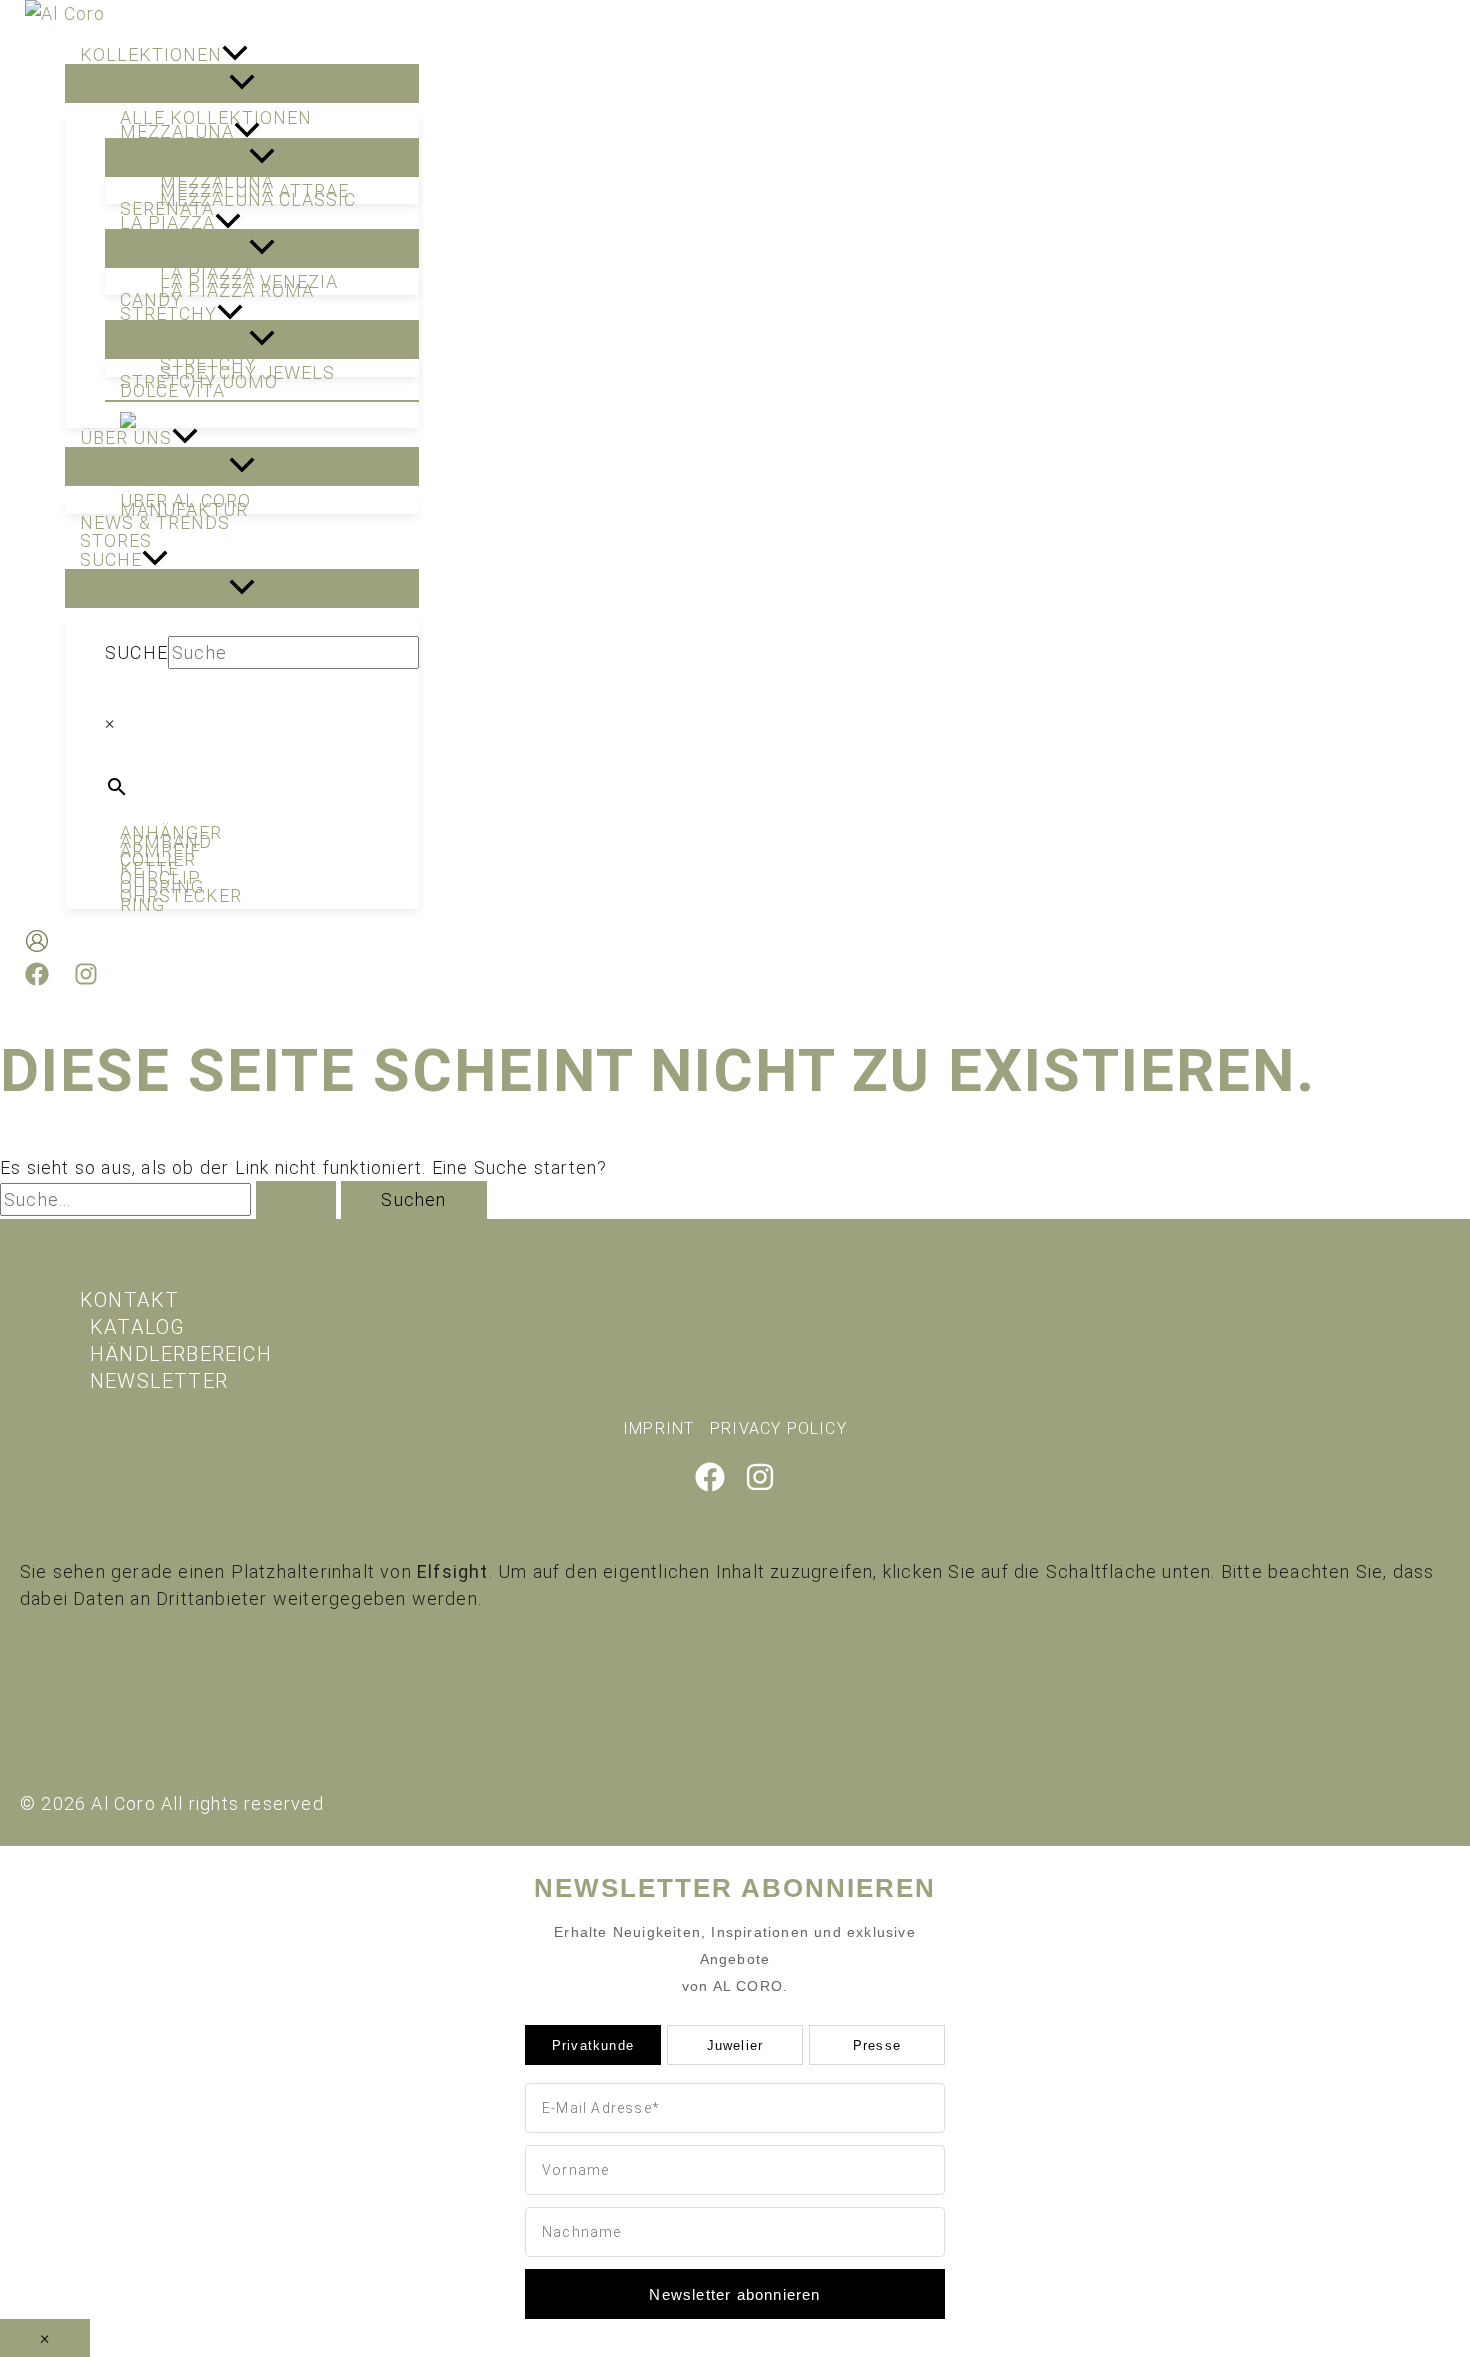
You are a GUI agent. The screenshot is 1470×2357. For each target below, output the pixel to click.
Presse (877, 2045)
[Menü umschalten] (242, 83)
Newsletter (159, 1381)
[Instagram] (86, 979)
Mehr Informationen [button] (107, 1688)
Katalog (137, 1327)
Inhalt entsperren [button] (95, 1634)
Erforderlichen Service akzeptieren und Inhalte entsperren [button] (275, 1661)
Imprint (658, 1428)
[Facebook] (37, 979)
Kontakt (129, 1300)
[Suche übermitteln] (296, 1200)
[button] (235, 54)
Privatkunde (593, 2045)
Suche (136, 652)
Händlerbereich (181, 1354)
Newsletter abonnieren (734, 2294)
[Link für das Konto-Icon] (37, 944)
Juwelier (735, 2045)
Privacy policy (778, 1428)
